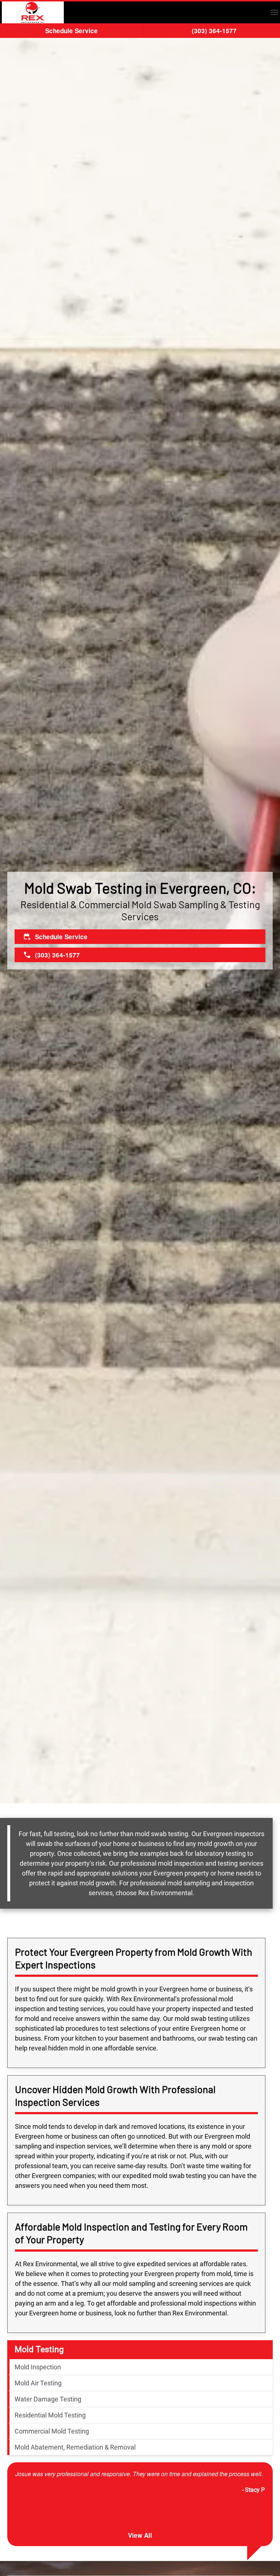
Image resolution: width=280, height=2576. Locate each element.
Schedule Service (71, 31)
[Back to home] (33, 12)
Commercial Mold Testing (52, 2431)
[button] (275, 12)
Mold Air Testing (38, 2383)
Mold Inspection (38, 2367)
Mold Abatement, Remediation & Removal (75, 2447)
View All (140, 2535)
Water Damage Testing (48, 2399)
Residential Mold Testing (50, 2415)
